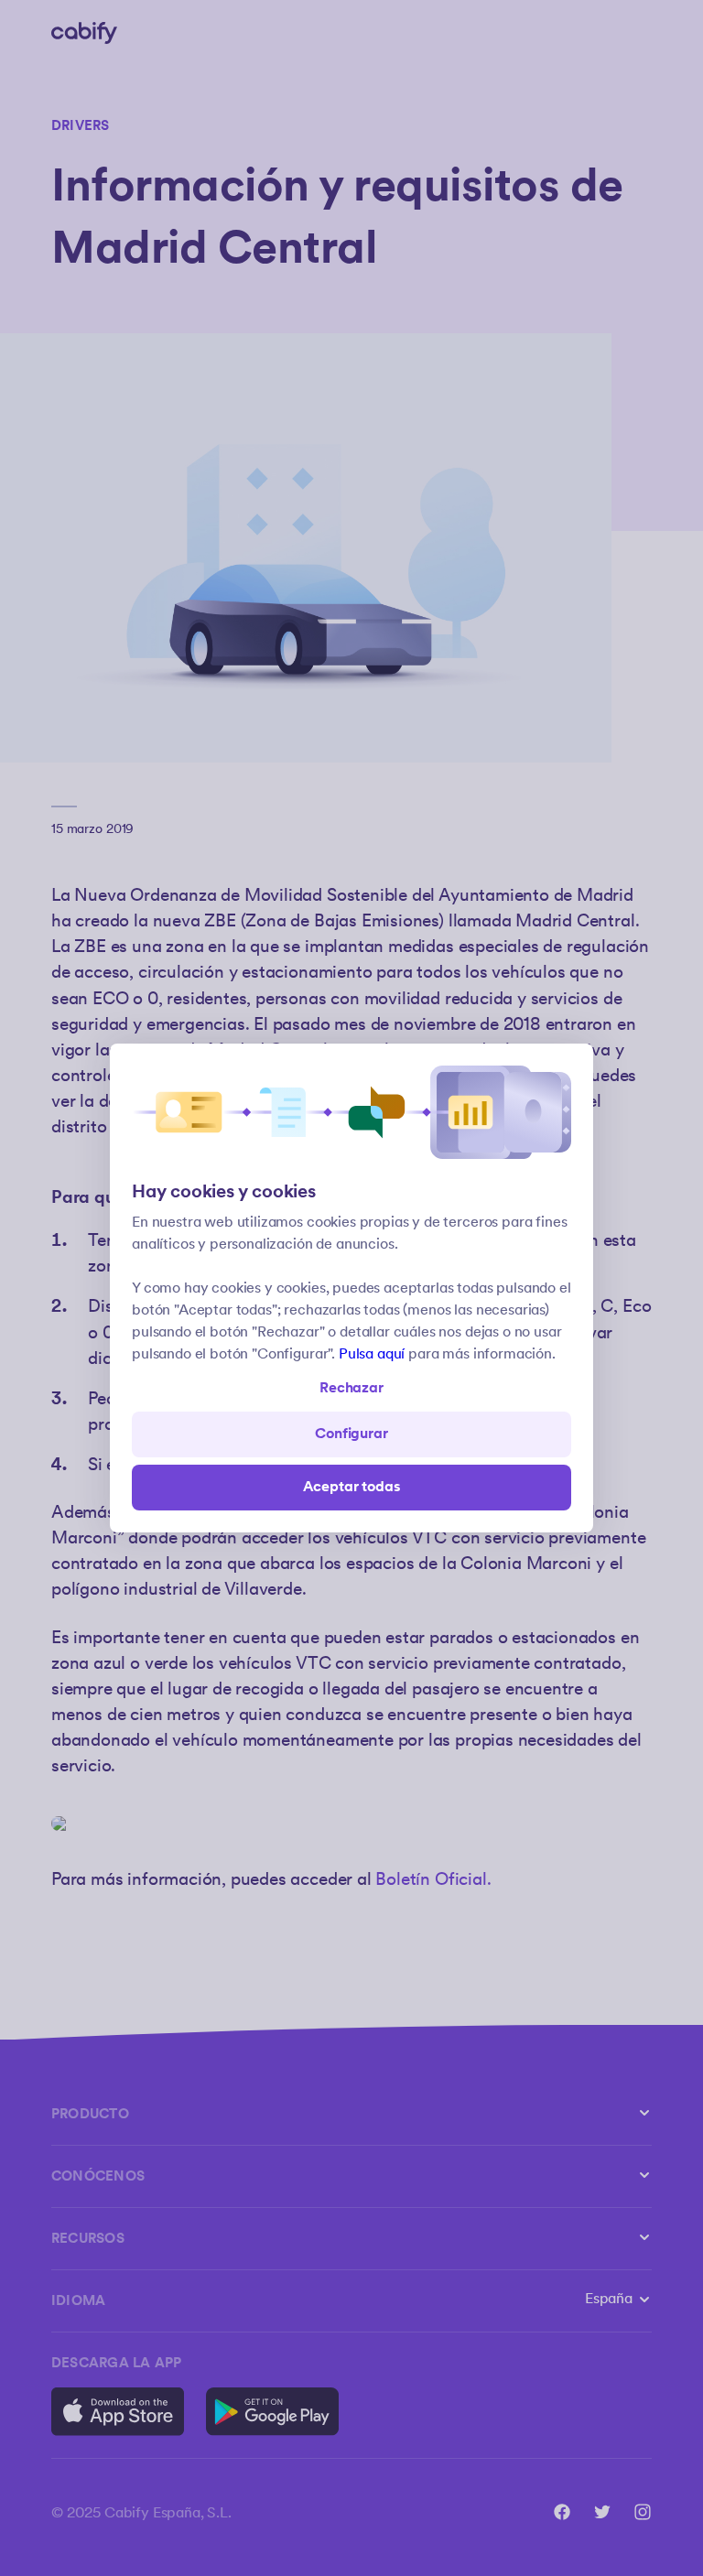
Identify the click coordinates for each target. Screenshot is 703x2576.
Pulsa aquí (372, 1354)
